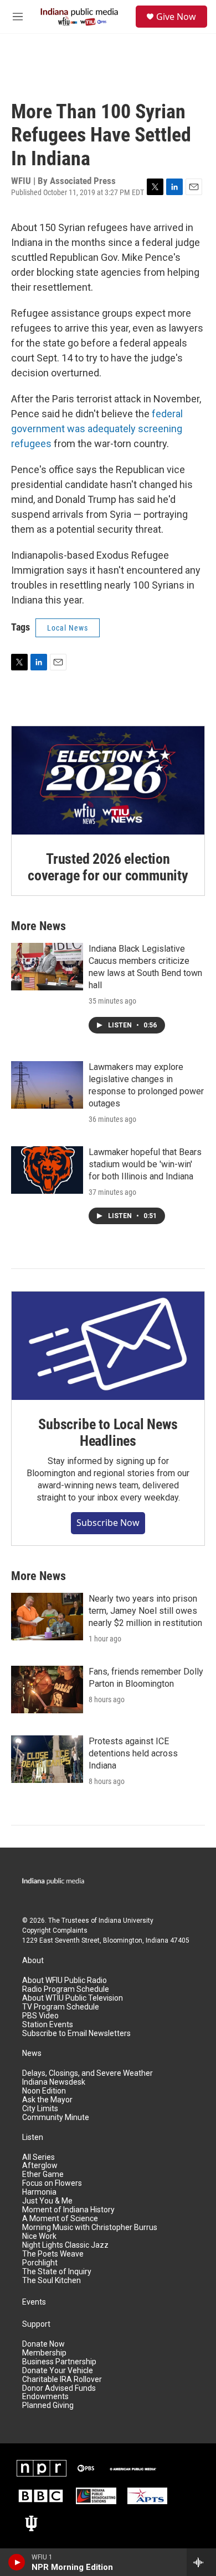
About (33, 1961)
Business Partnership (59, 2362)
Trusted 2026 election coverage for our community (108, 867)
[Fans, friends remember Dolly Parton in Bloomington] (47, 1690)
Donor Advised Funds (59, 2388)
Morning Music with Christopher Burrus (90, 2228)
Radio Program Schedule (66, 1989)
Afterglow (40, 2166)
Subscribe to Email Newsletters (76, 2034)
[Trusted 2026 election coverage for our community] (108, 780)
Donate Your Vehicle (58, 2371)
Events (34, 2302)
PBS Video (40, 2016)
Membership (44, 2353)
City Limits (40, 2109)
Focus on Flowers (52, 2183)
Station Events (48, 2025)
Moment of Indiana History (68, 2210)
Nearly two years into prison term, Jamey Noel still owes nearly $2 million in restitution (145, 1611)
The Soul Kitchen (52, 2281)
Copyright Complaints (55, 1930)
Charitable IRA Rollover (62, 2380)
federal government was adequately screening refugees (97, 429)
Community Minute (56, 2118)
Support (36, 2324)
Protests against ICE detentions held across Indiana (133, 1753)
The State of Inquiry (57, 2272)
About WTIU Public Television (73, 1998)
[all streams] (201, 2562)
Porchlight (40, 2263)
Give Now (176, 17)
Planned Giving (48, 2406)
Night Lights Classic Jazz (65, 2245)
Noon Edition (44, 2091)
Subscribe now (108, 1523)
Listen (33, 2137)
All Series (38, 2157)
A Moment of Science (60, 2219)
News (32, 2053)
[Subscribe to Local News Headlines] (108, 1346)
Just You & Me (47, 2201)
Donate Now (43, 2344)
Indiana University (126, 1921)
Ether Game (43, 2174)
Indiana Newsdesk (54, 2082)
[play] (17, 2562)
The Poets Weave (53, 2254)
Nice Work (39, 2236)
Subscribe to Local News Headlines (108, 1433)
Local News (68, 628)
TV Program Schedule (61, 2007)
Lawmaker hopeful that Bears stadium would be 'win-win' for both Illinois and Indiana (145, 1164)
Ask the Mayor (47, 2100)
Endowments (45, 2397)
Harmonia (39, 2192)
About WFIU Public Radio (65, 1980)
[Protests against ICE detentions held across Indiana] (47, 1759)
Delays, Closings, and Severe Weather (88, 2073)
